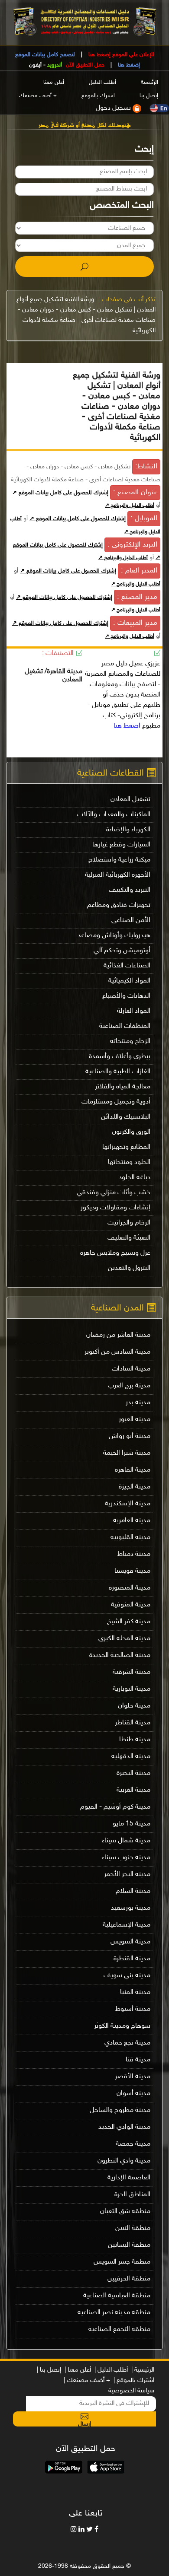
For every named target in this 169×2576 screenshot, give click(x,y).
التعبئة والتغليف (129, 1238)
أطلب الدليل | (111, 2370)
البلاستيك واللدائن (126, 1117)
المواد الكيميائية (129, 981)
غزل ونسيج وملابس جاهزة (115, 1253)
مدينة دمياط (134, 1554)
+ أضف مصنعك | (87, 2380)
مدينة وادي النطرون (124, 2161)
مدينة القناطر (133, 1723)
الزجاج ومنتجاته (130, 1042)
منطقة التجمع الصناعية (119, 2330)
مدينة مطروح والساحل (120, 2110)
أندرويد (55, 65)
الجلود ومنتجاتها (129, 1162)
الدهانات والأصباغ (126, 996)
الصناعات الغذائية (127, 966)
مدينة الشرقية (132, 1672)
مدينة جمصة (133, 2144)
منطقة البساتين (129, 2245)
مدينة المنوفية (131, 1605)
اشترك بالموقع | (134, 2380)
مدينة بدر (138, 1403)
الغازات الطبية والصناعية (118, 1072)
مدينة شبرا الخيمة (127, 1453)
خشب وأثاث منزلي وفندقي (114, 1193)
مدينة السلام (133, 1891)
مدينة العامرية (132, 1521)
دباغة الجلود (135, 1178)
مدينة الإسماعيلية (127, 1925)
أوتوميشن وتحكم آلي (122, 951)
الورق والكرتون (131, 1132)
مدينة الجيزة (135, 1487)
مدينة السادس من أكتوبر (117, 1352)
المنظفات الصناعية (125, 1026)
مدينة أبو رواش (130, 1436)
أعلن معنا (54, 83)
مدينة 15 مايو (132, 1824)
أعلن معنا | (78, 2370)
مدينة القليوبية (130, 1538)
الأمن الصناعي (131, 921)
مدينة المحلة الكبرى (124, 1639)
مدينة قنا (138, 2060)
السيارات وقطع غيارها (121, 845)
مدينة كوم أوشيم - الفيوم (115, 1807)
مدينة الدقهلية (131, 1757)
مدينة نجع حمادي (127, 2043)
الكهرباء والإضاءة (128, 830)
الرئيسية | (143, 2370)
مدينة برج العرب (129, 1386)
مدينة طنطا (135, 1740)
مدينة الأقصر (133, 2077)
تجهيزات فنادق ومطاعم (119, 905)
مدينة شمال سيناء (126, 1841)
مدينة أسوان (133, 2094)
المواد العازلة (134, 1011)
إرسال (84, 2423)
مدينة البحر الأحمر (127, 1875)
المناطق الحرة (132, 2195)
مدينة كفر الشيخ (129, 1622)
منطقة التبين (133, 2228)
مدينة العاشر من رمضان (118, 1335)
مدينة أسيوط (133, 2009)
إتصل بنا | (49, 2370)
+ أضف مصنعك (38, 96)
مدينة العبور (135, 1420)
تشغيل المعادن (130, 800)
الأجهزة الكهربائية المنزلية (118, 875)
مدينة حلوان (134, 1706)
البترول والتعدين (129, 1268)
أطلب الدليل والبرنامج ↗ (130, 506)
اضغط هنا (127, 726)
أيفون (35, 65)
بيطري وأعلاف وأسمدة (120, 1057)
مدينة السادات (131, 1369)
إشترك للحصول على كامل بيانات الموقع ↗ (60, 493)
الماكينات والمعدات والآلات (114, 815)
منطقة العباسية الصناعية (117, 2296)
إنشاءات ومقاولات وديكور (115, 1208)
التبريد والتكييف (130, 890)
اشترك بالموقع (98, 96)
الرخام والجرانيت (129, 1223)
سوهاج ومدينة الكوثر (122, 2026)
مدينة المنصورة (130, 1588)
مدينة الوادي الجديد (124, 2127)
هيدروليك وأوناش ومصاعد (114, 936)
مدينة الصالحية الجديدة (120, 1655)
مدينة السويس (130, 1942)
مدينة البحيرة (133, 1773)
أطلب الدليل (102, 83)
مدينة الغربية (133, 1790)
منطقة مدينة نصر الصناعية (114, 2313)
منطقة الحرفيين (129, 2279)
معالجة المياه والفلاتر (123, 1087)
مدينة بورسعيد (131, 1908)
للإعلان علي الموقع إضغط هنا (120, 55)
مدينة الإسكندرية (128, 1504)
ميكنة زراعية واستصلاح (119, 860)
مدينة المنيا (135, 1992)
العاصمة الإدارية (129, 2178)
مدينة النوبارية (132, 1689)
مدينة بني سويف (127, 1976)
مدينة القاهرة (133, 1470)
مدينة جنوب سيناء (126, 1858)
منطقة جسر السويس (122, 2262)
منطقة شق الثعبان (125, 2212)
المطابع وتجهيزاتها (126, 1147)
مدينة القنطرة (132, 1959)
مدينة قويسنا (132, 1571)
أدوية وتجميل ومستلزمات (116, 1102)
